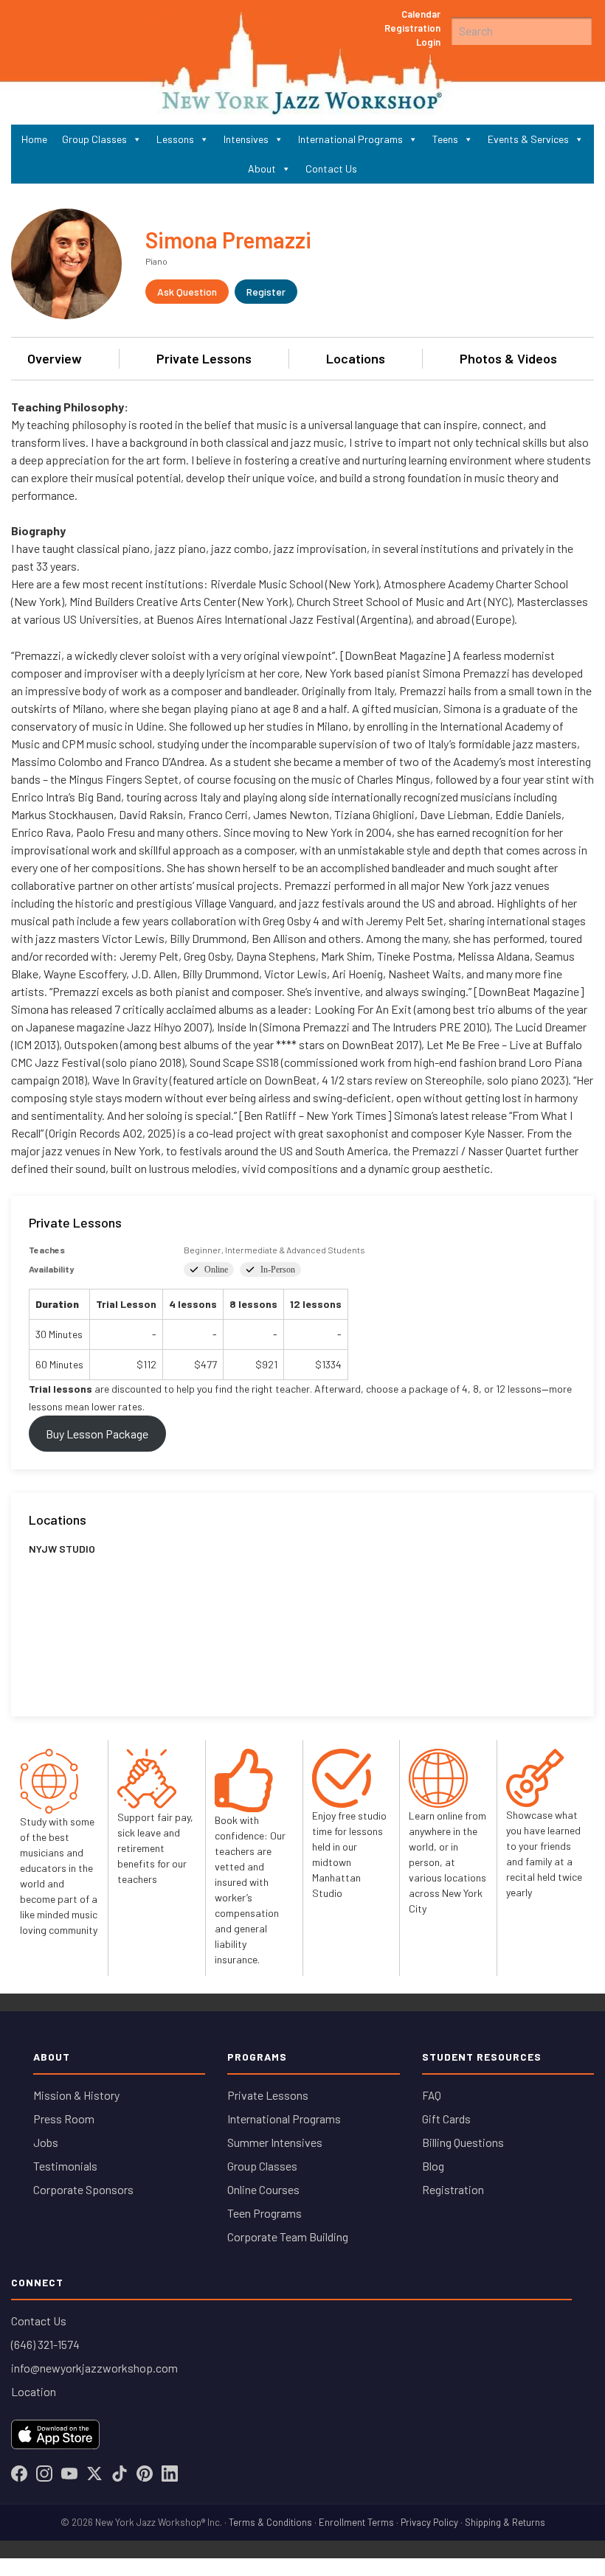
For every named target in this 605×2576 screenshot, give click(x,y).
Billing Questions (463, 2142)
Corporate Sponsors (83, 2189)
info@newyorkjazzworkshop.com (94, 2368)
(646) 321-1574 (45, 2344)
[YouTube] (69, 2474)
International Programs (350, 139)
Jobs (46, 2142)
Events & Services (528, 139)
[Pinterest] (145, 2474)
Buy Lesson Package (97, 1434)
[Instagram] (44, 2474)
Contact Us (331, 168)
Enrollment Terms (356, 2522)
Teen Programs (265, 2213)
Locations (356, 358)
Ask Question (187, 292)
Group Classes (94, 139)
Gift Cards (446, 2119)
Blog (433, 2166)
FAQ (432, 2095)
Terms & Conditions (270, 2522)
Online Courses (263, 2189)
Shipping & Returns (505, 2522)
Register (266, 292)
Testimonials (65, 2166)
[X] (94, 2474)
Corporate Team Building (288, 2236)
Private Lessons (204, 358)
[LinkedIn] (170, 2474)
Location (34, 2391)
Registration (412, 28)
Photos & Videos (508, 358)
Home (34, 139)
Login (428, 42)
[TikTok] (120, 2474)
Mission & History (76, 2095)
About (262, 168)
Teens (445, 139)
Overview (55, 358)
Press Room (64, 2119)
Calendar (421, 14)
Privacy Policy (429, 2522)
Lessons (175, 139)
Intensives (246, 139)
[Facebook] (19, 2474)
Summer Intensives (275, 2142)
